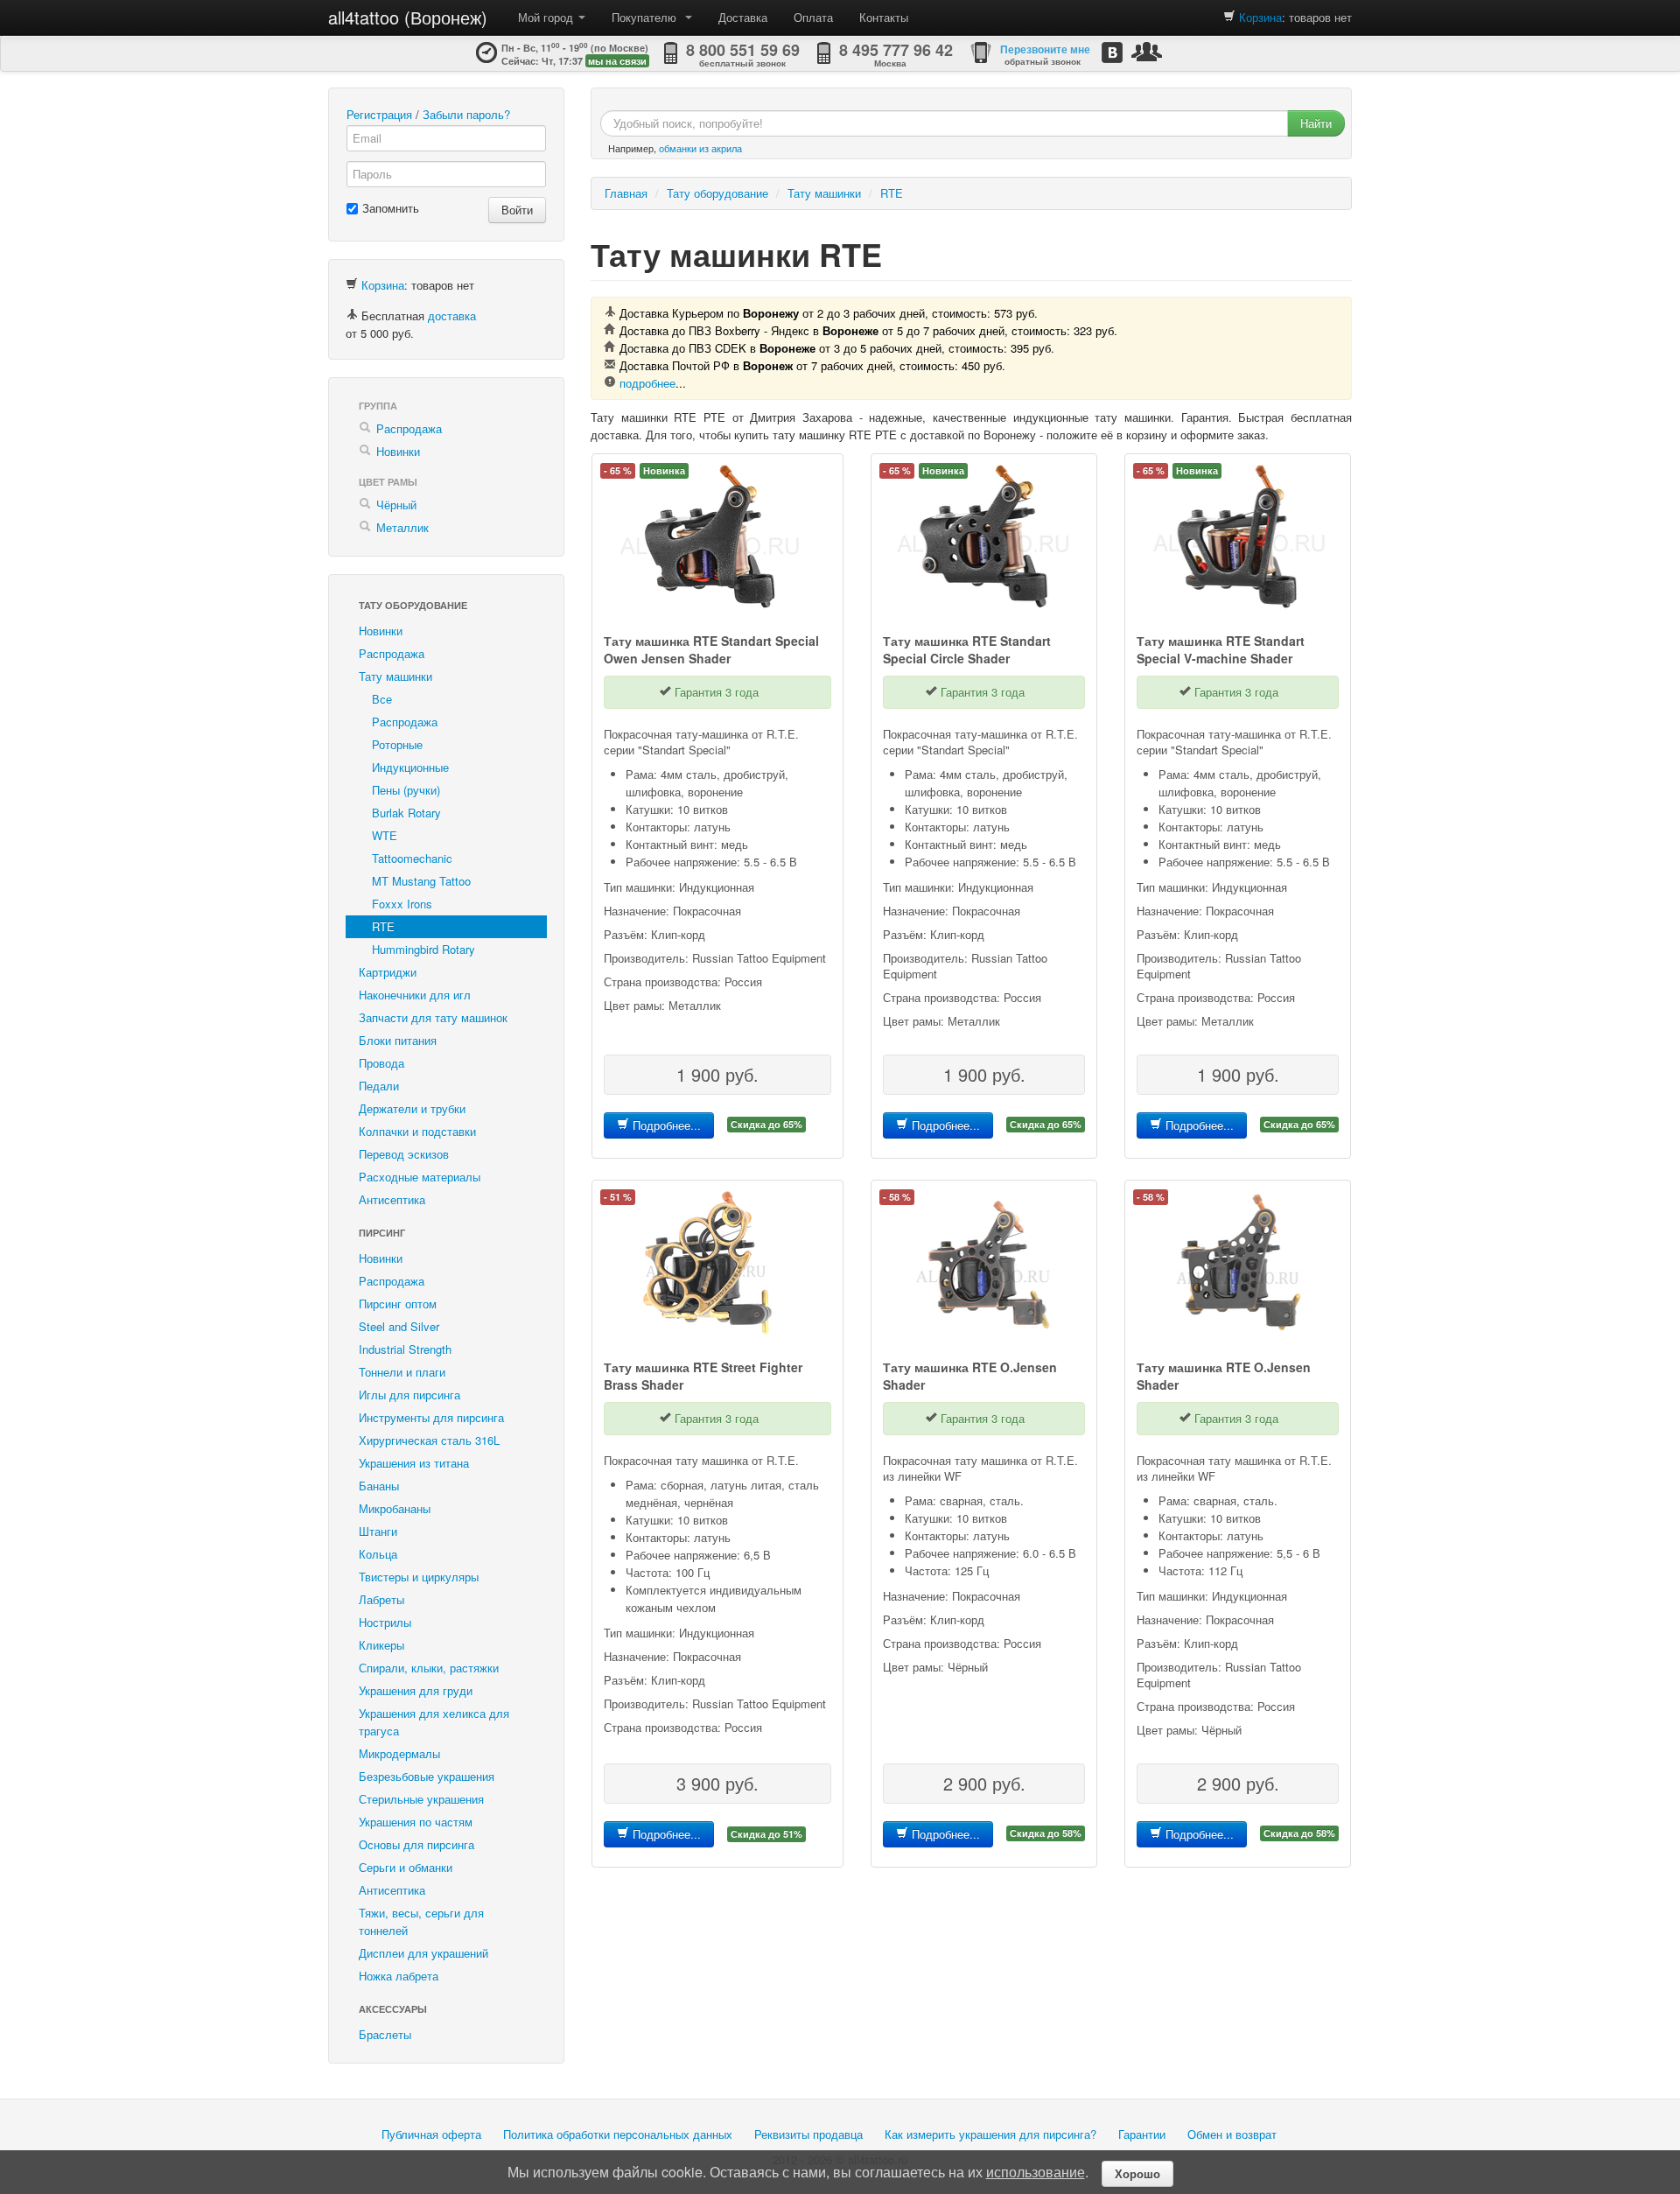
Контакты (884, 17)
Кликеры (381, 1645)
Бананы (379, 1486)
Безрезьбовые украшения (427, 1776)
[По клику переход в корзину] (1229, 17)
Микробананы (395, 1508)
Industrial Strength (405, 1349)
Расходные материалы (420, 1177)
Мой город (547, 17)
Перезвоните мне (1045, 49)
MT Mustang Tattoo (421, 881)
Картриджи (388, 972)
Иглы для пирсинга (409, 1395)
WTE (385, 835)
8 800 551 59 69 (743, 50)
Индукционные (410, 767)
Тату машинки (395, 676)
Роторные (397, 744)
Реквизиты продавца (808, 2134)
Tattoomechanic (412, 858)
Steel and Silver (399, 1326)
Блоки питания (398, 1040)
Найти (1316, 123)
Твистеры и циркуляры (419, 1577)
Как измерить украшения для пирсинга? (990, 2134)
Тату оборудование (413, 605)
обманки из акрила (700, 148)
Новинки (398, 451)
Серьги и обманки (406, 1867)
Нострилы (385, 1622)
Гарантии (1142, 2134)
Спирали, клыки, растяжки (429, 1668)
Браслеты (385, 2034)
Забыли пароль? (466, 114)
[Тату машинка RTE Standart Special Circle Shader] (984, 534)
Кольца (378, 1554)
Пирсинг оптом (398, 1304)
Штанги (378, 1531)
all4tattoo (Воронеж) (408, 17)
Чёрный (396, 505)
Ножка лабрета (399, 1976)
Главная (626, 193)
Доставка (743, 17)
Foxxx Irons (402, 904)
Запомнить (391, 208)
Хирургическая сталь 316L (429, 1440)
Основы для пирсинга (416, 1844)
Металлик (402, 527)
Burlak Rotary (406, 813)
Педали (379, 1086)
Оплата (813, 17)
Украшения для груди (416, 1690)
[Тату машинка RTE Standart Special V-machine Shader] (1238, 534)
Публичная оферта (431, 2134)
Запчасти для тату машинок (433, 1017)
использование (1036, 2172)
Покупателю (647, 17)
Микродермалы (399, 1753)
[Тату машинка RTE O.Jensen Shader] (984, 1261)
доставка (452, 315)
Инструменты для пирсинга (431, 1417)
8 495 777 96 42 (896, 50)
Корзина (1260, 17)
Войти (517, 210)
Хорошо (1137, 2173)
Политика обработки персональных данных (618, 2134)
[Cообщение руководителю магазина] (1147, 51)
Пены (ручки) (406, 790)
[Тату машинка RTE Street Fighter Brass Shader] (710, 1261)
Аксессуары (393, 2009)
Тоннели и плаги (402, 1372)
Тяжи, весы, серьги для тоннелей (421, 1921)
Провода (381, 1063)
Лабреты (381, 1599)
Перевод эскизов (404, 1154)
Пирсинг (382, 1233)
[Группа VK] (1112, 52)
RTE (383, 926)
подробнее (647, 383)
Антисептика (392, 1199)
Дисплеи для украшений (423, 1953)
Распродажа (409, 428)
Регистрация (379, 114)
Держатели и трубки (412, 1108)
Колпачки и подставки (417, 1131)
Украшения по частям (416, 1822)
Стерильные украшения (421, 1799)
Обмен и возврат (1232, 2134)
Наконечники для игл (415, 995)
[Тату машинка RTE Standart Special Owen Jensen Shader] (710, 534)
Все (382, 699)
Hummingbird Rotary (423, 949)
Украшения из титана (414, 1463)
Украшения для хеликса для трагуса (434, 1722)
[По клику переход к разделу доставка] (352, 315)
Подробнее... (665, 1125)
